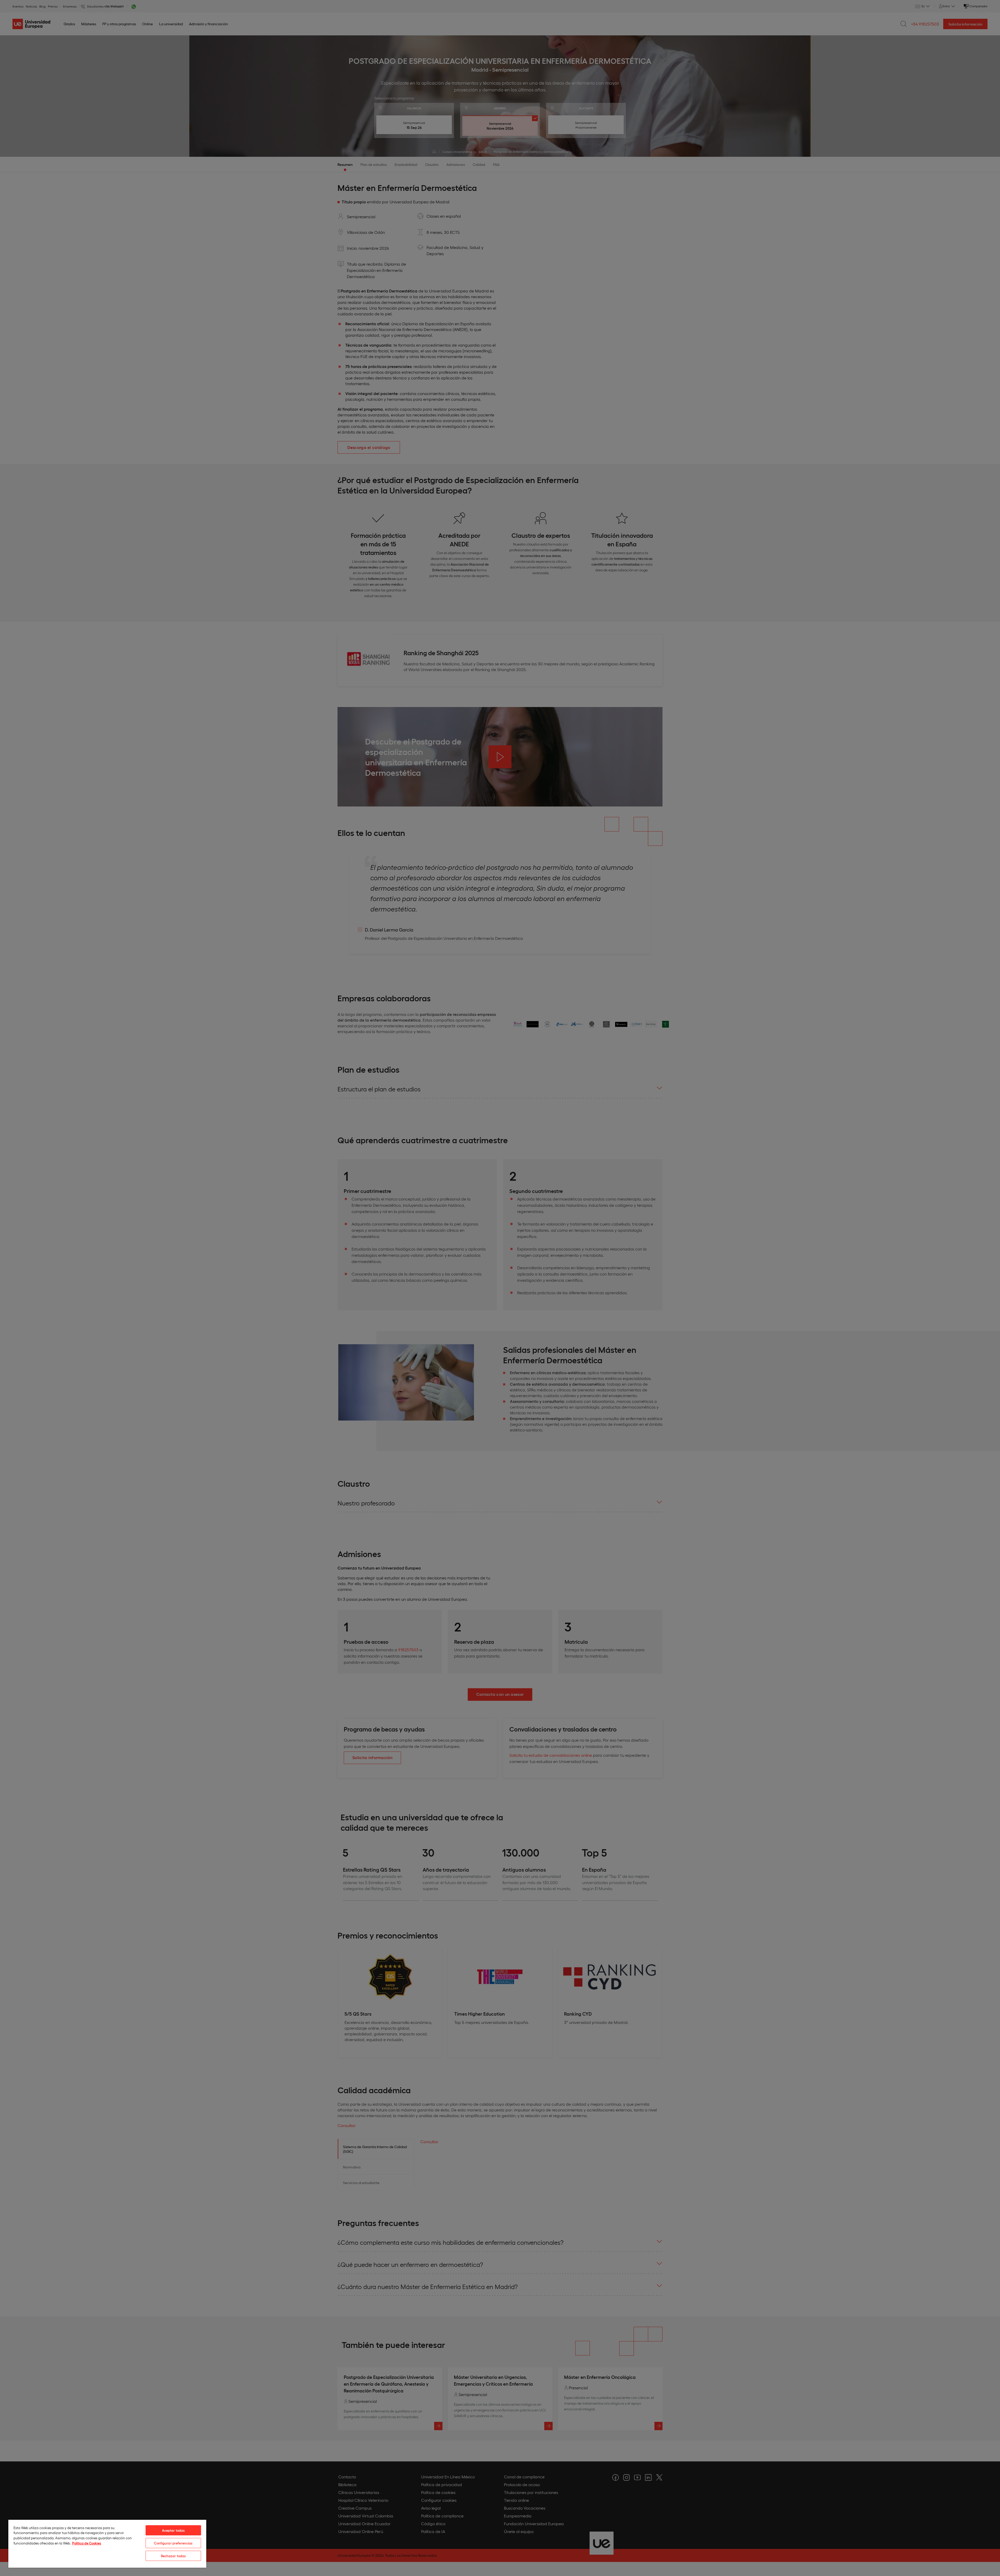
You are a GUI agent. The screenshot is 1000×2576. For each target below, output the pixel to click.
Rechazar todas (173, 2556)
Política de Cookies (87, 2543)
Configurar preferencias (173, 2543)
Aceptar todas (173, 2530)
